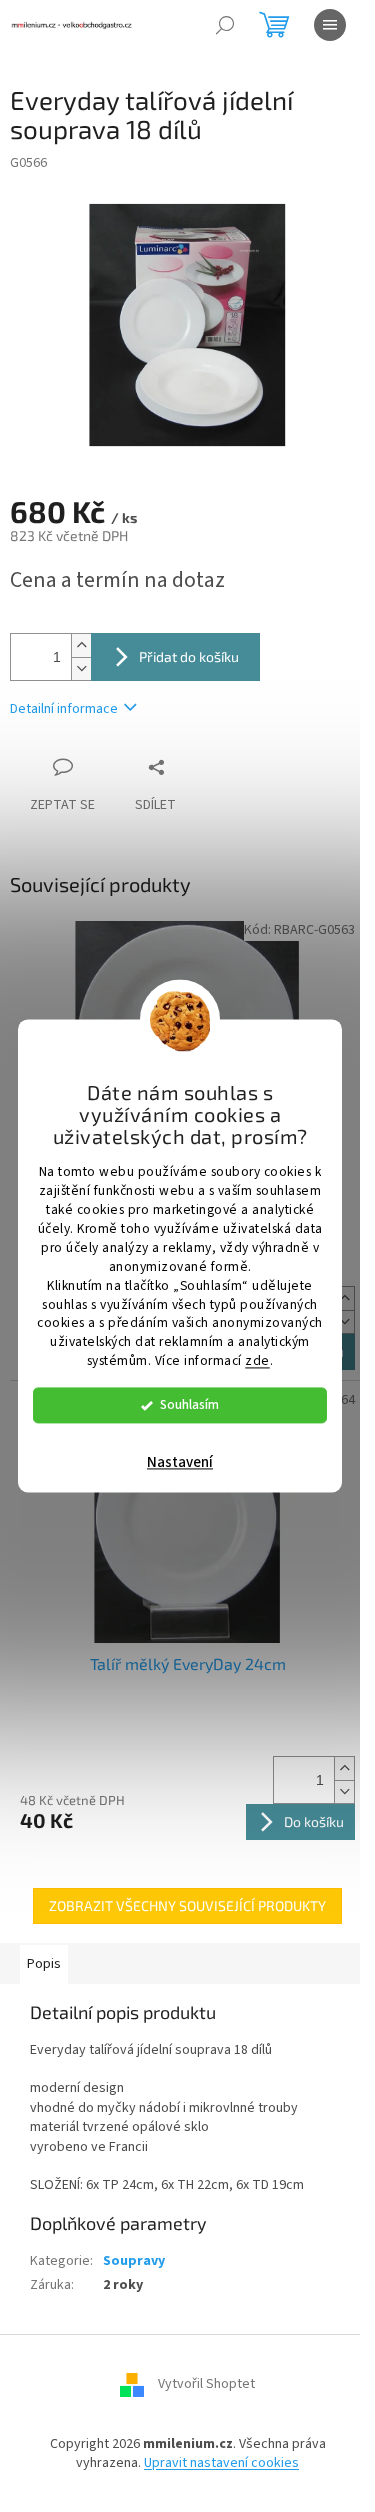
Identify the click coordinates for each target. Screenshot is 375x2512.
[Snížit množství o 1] (81, 668)
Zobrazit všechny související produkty (187, 1905)
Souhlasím (189, 1405)
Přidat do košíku (189, 656)
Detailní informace (64, 709)
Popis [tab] (44, 1964)
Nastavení (180, 1463)
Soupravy (134, 2261)
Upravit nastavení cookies (221, 2463)
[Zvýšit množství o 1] (81, 645)
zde (257, 1361)
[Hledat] (225, 25)
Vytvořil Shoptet (206, 2384)
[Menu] (330, 25)
